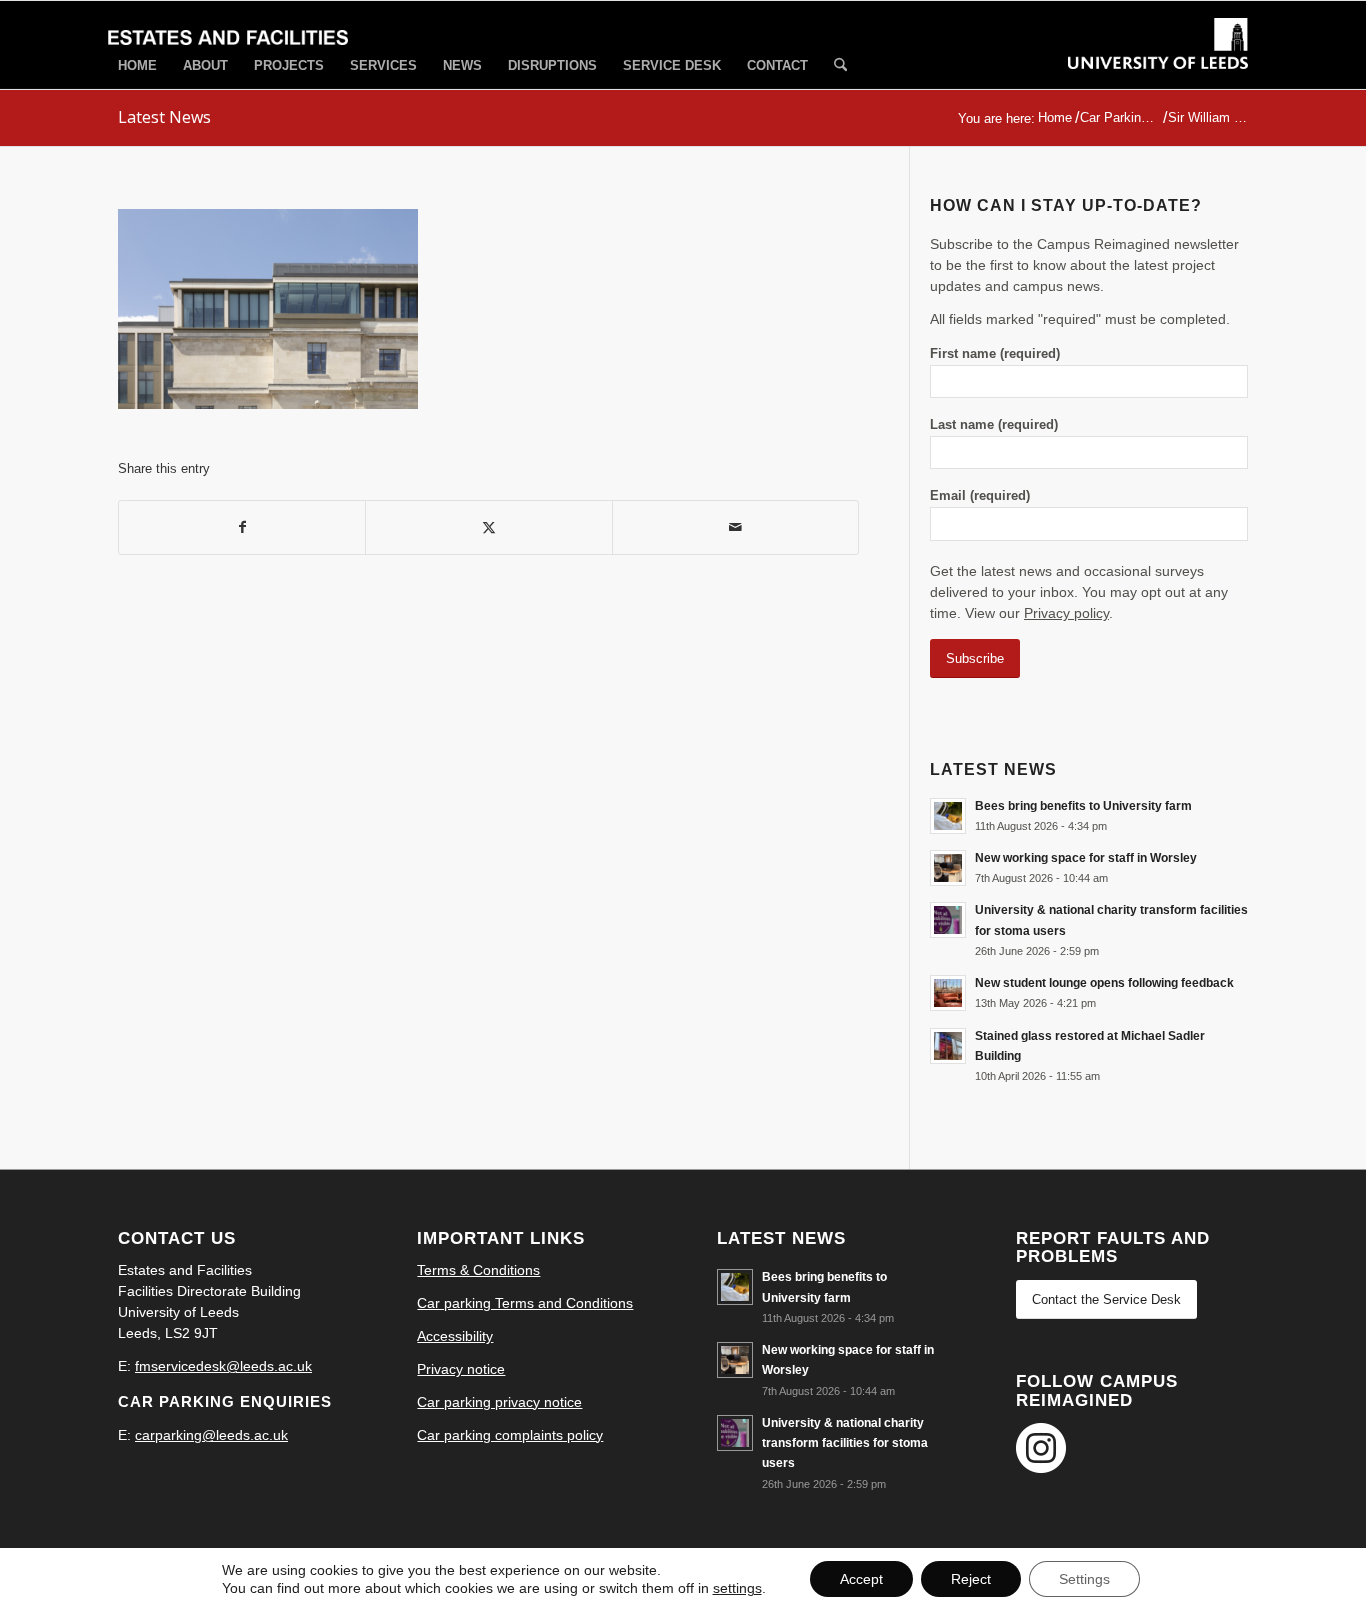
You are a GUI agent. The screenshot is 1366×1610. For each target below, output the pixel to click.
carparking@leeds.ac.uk (211, 1435)
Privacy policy (1066, 613)
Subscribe (975, 658)
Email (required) (980, 495)
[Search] (840, 66)
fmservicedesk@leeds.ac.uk (223, 1366)
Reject (971, 1579)
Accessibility (455, 1336)
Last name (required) (994, 424)
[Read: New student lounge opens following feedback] (948, 993)
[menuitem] (137, 65)
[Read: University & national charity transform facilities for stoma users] (948, 920)
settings (737, 1588)
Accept (861, 1579)
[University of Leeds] (1158, 62)
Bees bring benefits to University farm (1083, 806)
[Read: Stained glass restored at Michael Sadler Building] (948, 1046)
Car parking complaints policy (510, 1435)
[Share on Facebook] (242, 527)
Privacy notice (461, 1369)
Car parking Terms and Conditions (525, 1303)
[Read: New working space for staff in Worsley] (948, 868)
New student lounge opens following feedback (1104, 983)
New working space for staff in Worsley (1086, 858)
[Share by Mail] (735, 527)
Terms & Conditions (478, 1270)
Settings (1084, 1579)
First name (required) (995, 353)
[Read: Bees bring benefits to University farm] (948, 816)
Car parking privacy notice (499, 1402)
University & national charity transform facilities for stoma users (845, 1443)
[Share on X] (488, 527)
